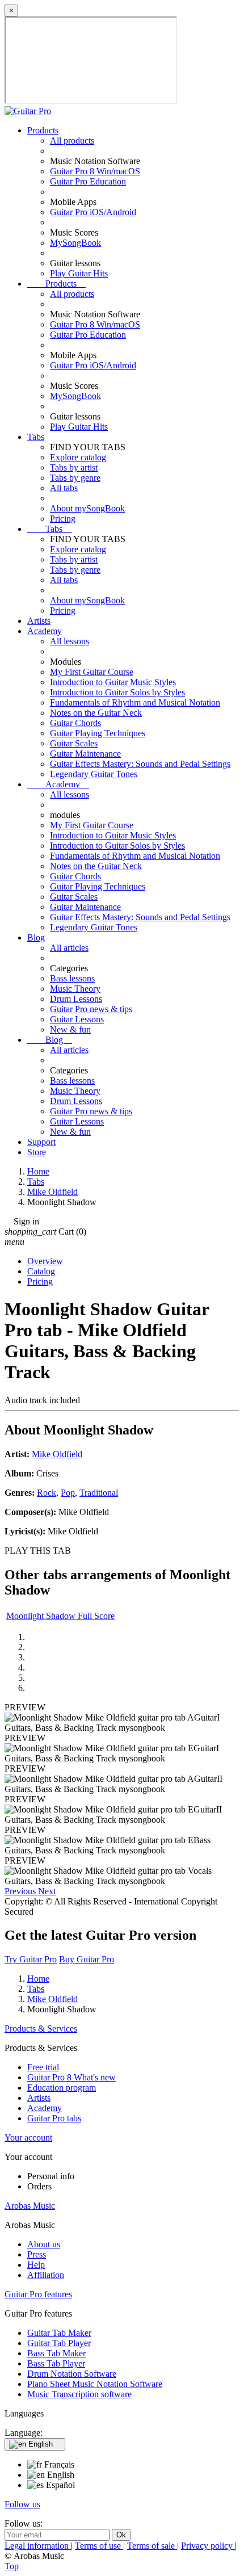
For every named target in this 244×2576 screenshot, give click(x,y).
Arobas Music (30, 2206)
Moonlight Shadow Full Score (60, 1616)
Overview (45, 1261)
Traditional (99, 1493)
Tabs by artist (74, 467)
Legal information (38, 2546)
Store (37, 1152)
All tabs (64, 488)
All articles (69, 948)
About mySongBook (87, 508)
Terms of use (99, 2546)
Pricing (63, 519)
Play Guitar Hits (79, 273)
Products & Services (41, 2029)
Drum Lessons (76, 999)
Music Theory (75, 989)
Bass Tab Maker (56, 2353)
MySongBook (75, 243)
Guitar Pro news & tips (91, 1009)
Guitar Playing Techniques (98, 733)
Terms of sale (152, 2546)
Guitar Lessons (77, 1019)
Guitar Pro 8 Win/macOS (95, 171)
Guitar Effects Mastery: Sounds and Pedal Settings (140, 764)
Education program (62, 2088)
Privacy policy (208, 2546)
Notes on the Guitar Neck (96, 713)
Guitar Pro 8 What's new (71, 2077)
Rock (47, 1493)
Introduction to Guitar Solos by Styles (117, 692)
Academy (45, 631)
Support (41, 1142)
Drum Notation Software (72, 2374)
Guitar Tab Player (59, 2343)
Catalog (41, 1271)
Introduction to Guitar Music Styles (113, 682)
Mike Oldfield (57, 1454)
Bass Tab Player (56, 2363)
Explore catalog (78, 457)
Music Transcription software (79, 2394)
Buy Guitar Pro (87, 1959)
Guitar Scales (74, 743)
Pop (68, 1493)
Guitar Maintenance (85, 754)
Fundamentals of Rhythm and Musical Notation (135, 702)
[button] (21, 1891)
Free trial (43, 2067)
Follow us (22, 2504)
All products (72, 140)
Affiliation (46, 2275)
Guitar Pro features (38, 2294)
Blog (36, 937)
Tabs (36, 437)
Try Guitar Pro (31, 1959)
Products (43, 130)
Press (37, 2254)
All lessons (70, 641)
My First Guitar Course (92, 672)
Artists (39, 621)
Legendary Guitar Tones (94, 774)
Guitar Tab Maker (59, 2333)
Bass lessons (72, 978)
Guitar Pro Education (88, 181)
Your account (28, 2137)
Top (12, 2566)
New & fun (70, 1029)
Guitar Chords (75, 723)
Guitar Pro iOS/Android (93, 212)
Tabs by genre (75, 478)
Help (36, 2265)
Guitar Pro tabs (54, 2118)
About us (44, 2244)
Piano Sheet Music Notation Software (95, 2384)
